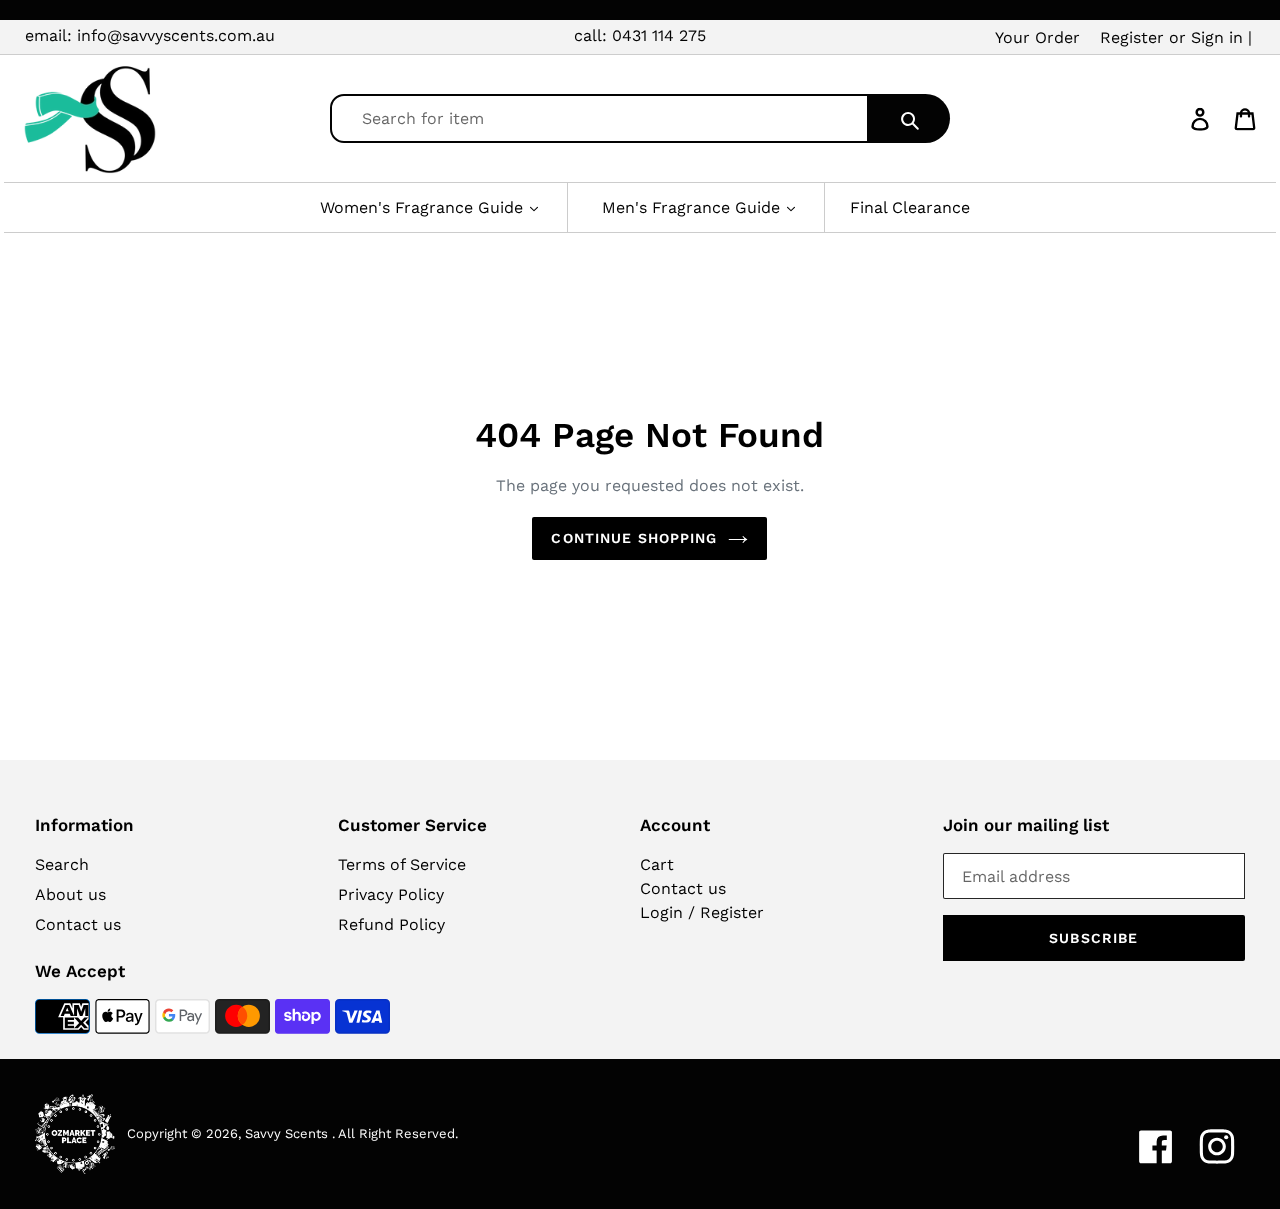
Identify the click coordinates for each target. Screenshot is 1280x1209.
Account (675, 825)
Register (1132, 37)
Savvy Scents (286, 1133)
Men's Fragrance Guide (693, 207)
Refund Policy (391, 924)
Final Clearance (910, 207)
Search (62, 864)
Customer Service (412, 825)
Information (84, 825)
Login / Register (702, 912)
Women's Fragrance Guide (424, 207)
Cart (657, 864)
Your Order (1037, 37)
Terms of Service (402, 864)
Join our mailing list (1026, 825)
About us (70, 894)
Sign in (1217, 37)
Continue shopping (634, 538)
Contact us (78, 924)
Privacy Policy (391, 894)
